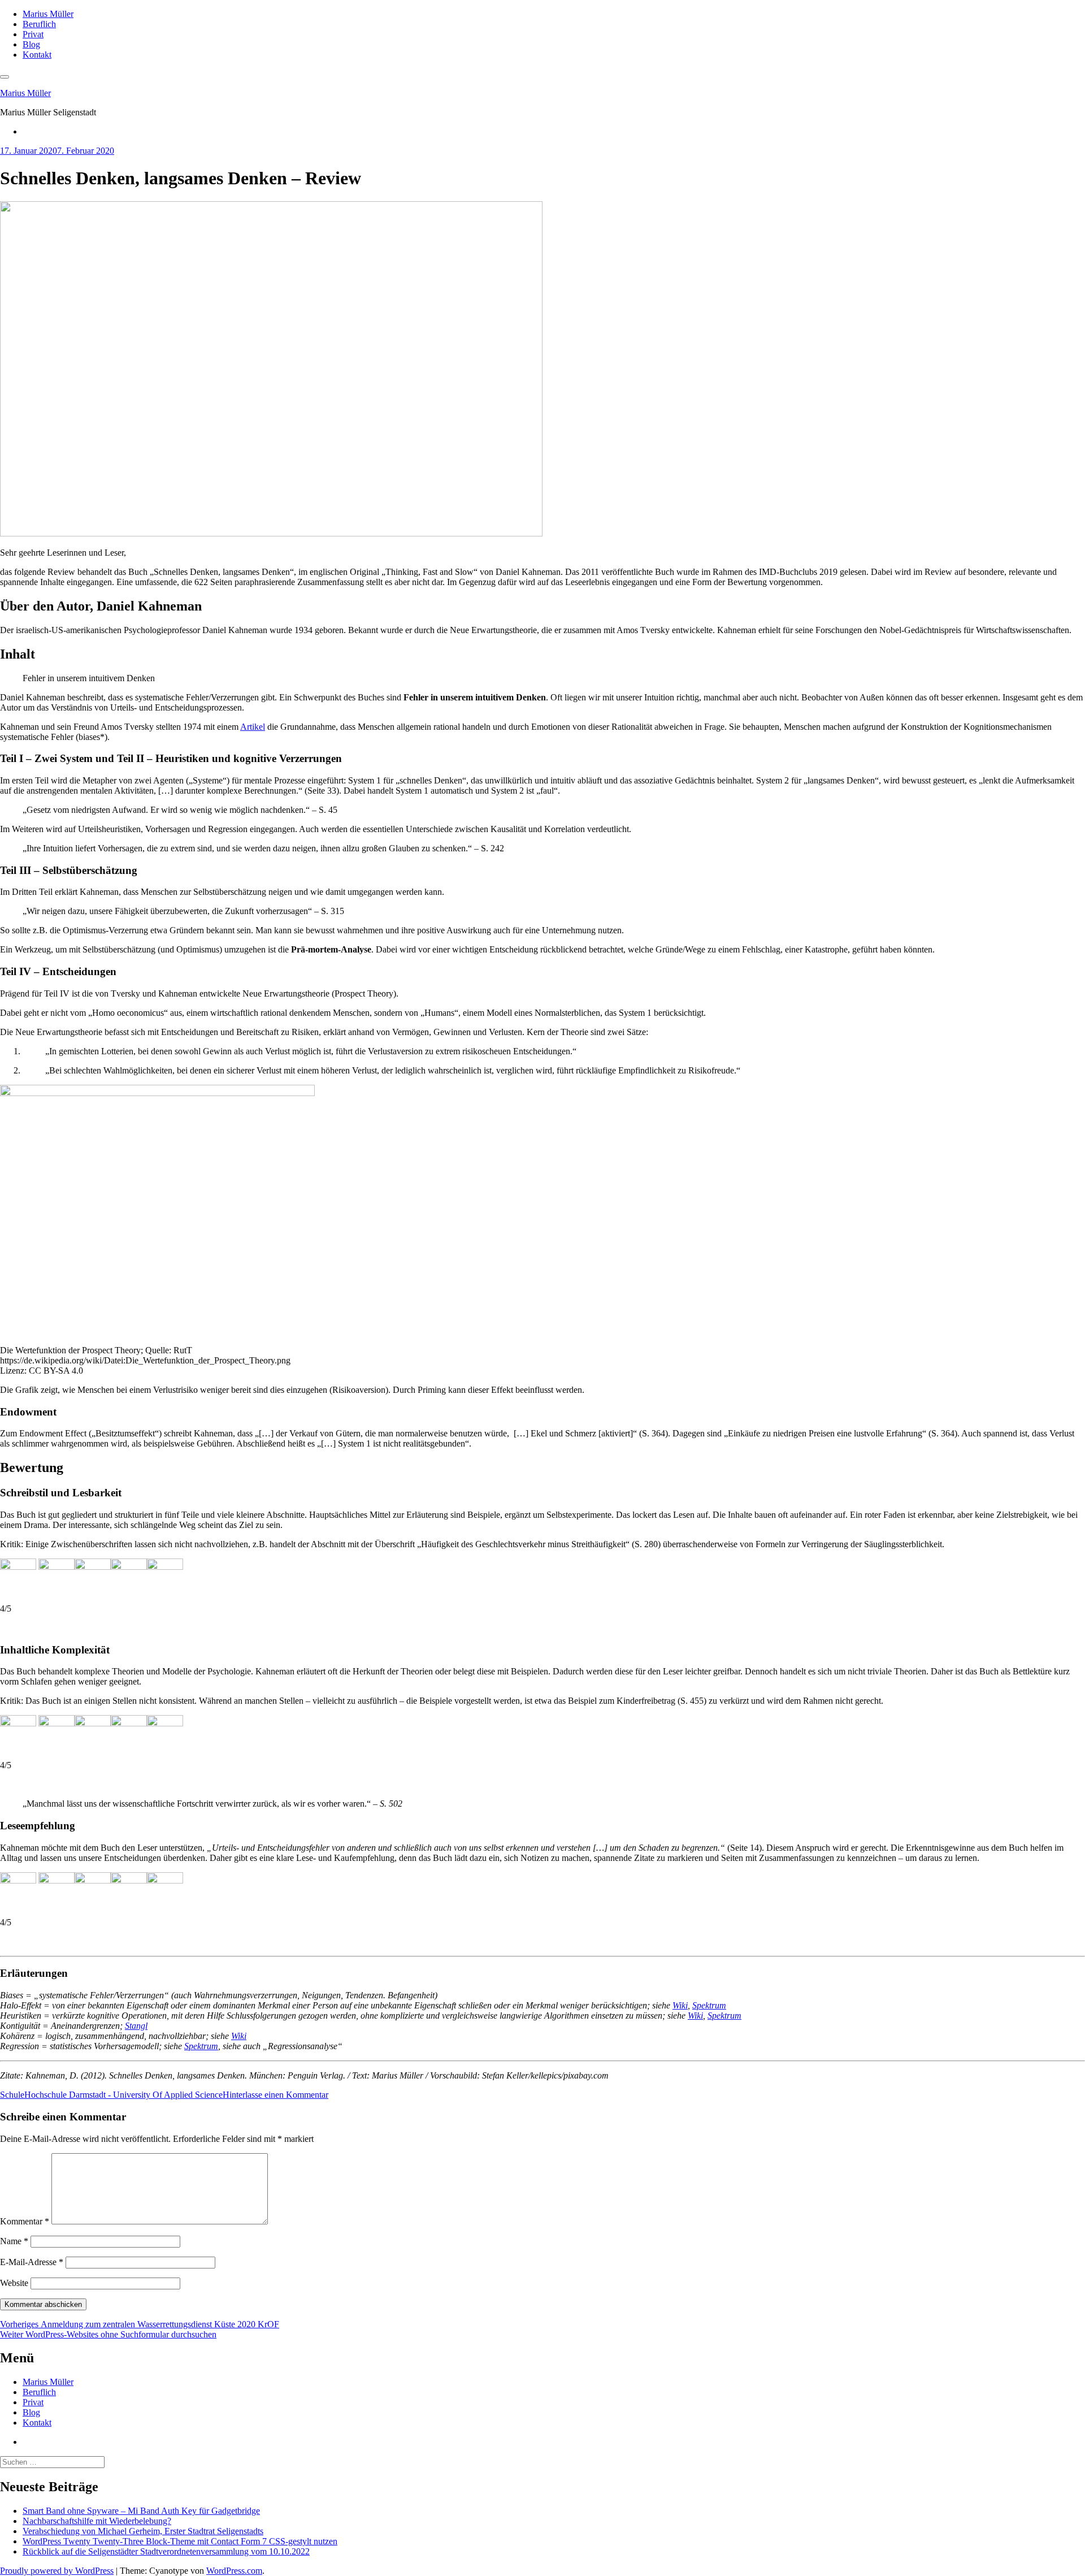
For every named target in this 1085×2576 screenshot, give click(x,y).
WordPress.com (234, 2571)
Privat (33, 34)
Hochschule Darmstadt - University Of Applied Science (123, 2095)
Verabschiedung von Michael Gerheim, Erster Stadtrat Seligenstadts (143, 2531)
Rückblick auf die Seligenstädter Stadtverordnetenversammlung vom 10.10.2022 (166, 2551)
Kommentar (25, 2221)
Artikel (253, 727)
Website (14, 2283)
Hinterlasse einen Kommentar (275, 2095)
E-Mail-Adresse (32, 2262)
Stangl (136, 2026)
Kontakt (37, 55)
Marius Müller (48, 14)
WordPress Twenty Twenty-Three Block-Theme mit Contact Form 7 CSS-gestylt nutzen (180, 2541)
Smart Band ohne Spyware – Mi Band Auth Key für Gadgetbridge (141, 2511)
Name (14, 2241)
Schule (12, 2095)
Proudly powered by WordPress (57, 2571)
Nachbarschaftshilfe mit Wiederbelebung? (97, 2521)
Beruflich (39, 24)
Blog (31, 44)
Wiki (680, 2005)
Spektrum (709, 2005)
